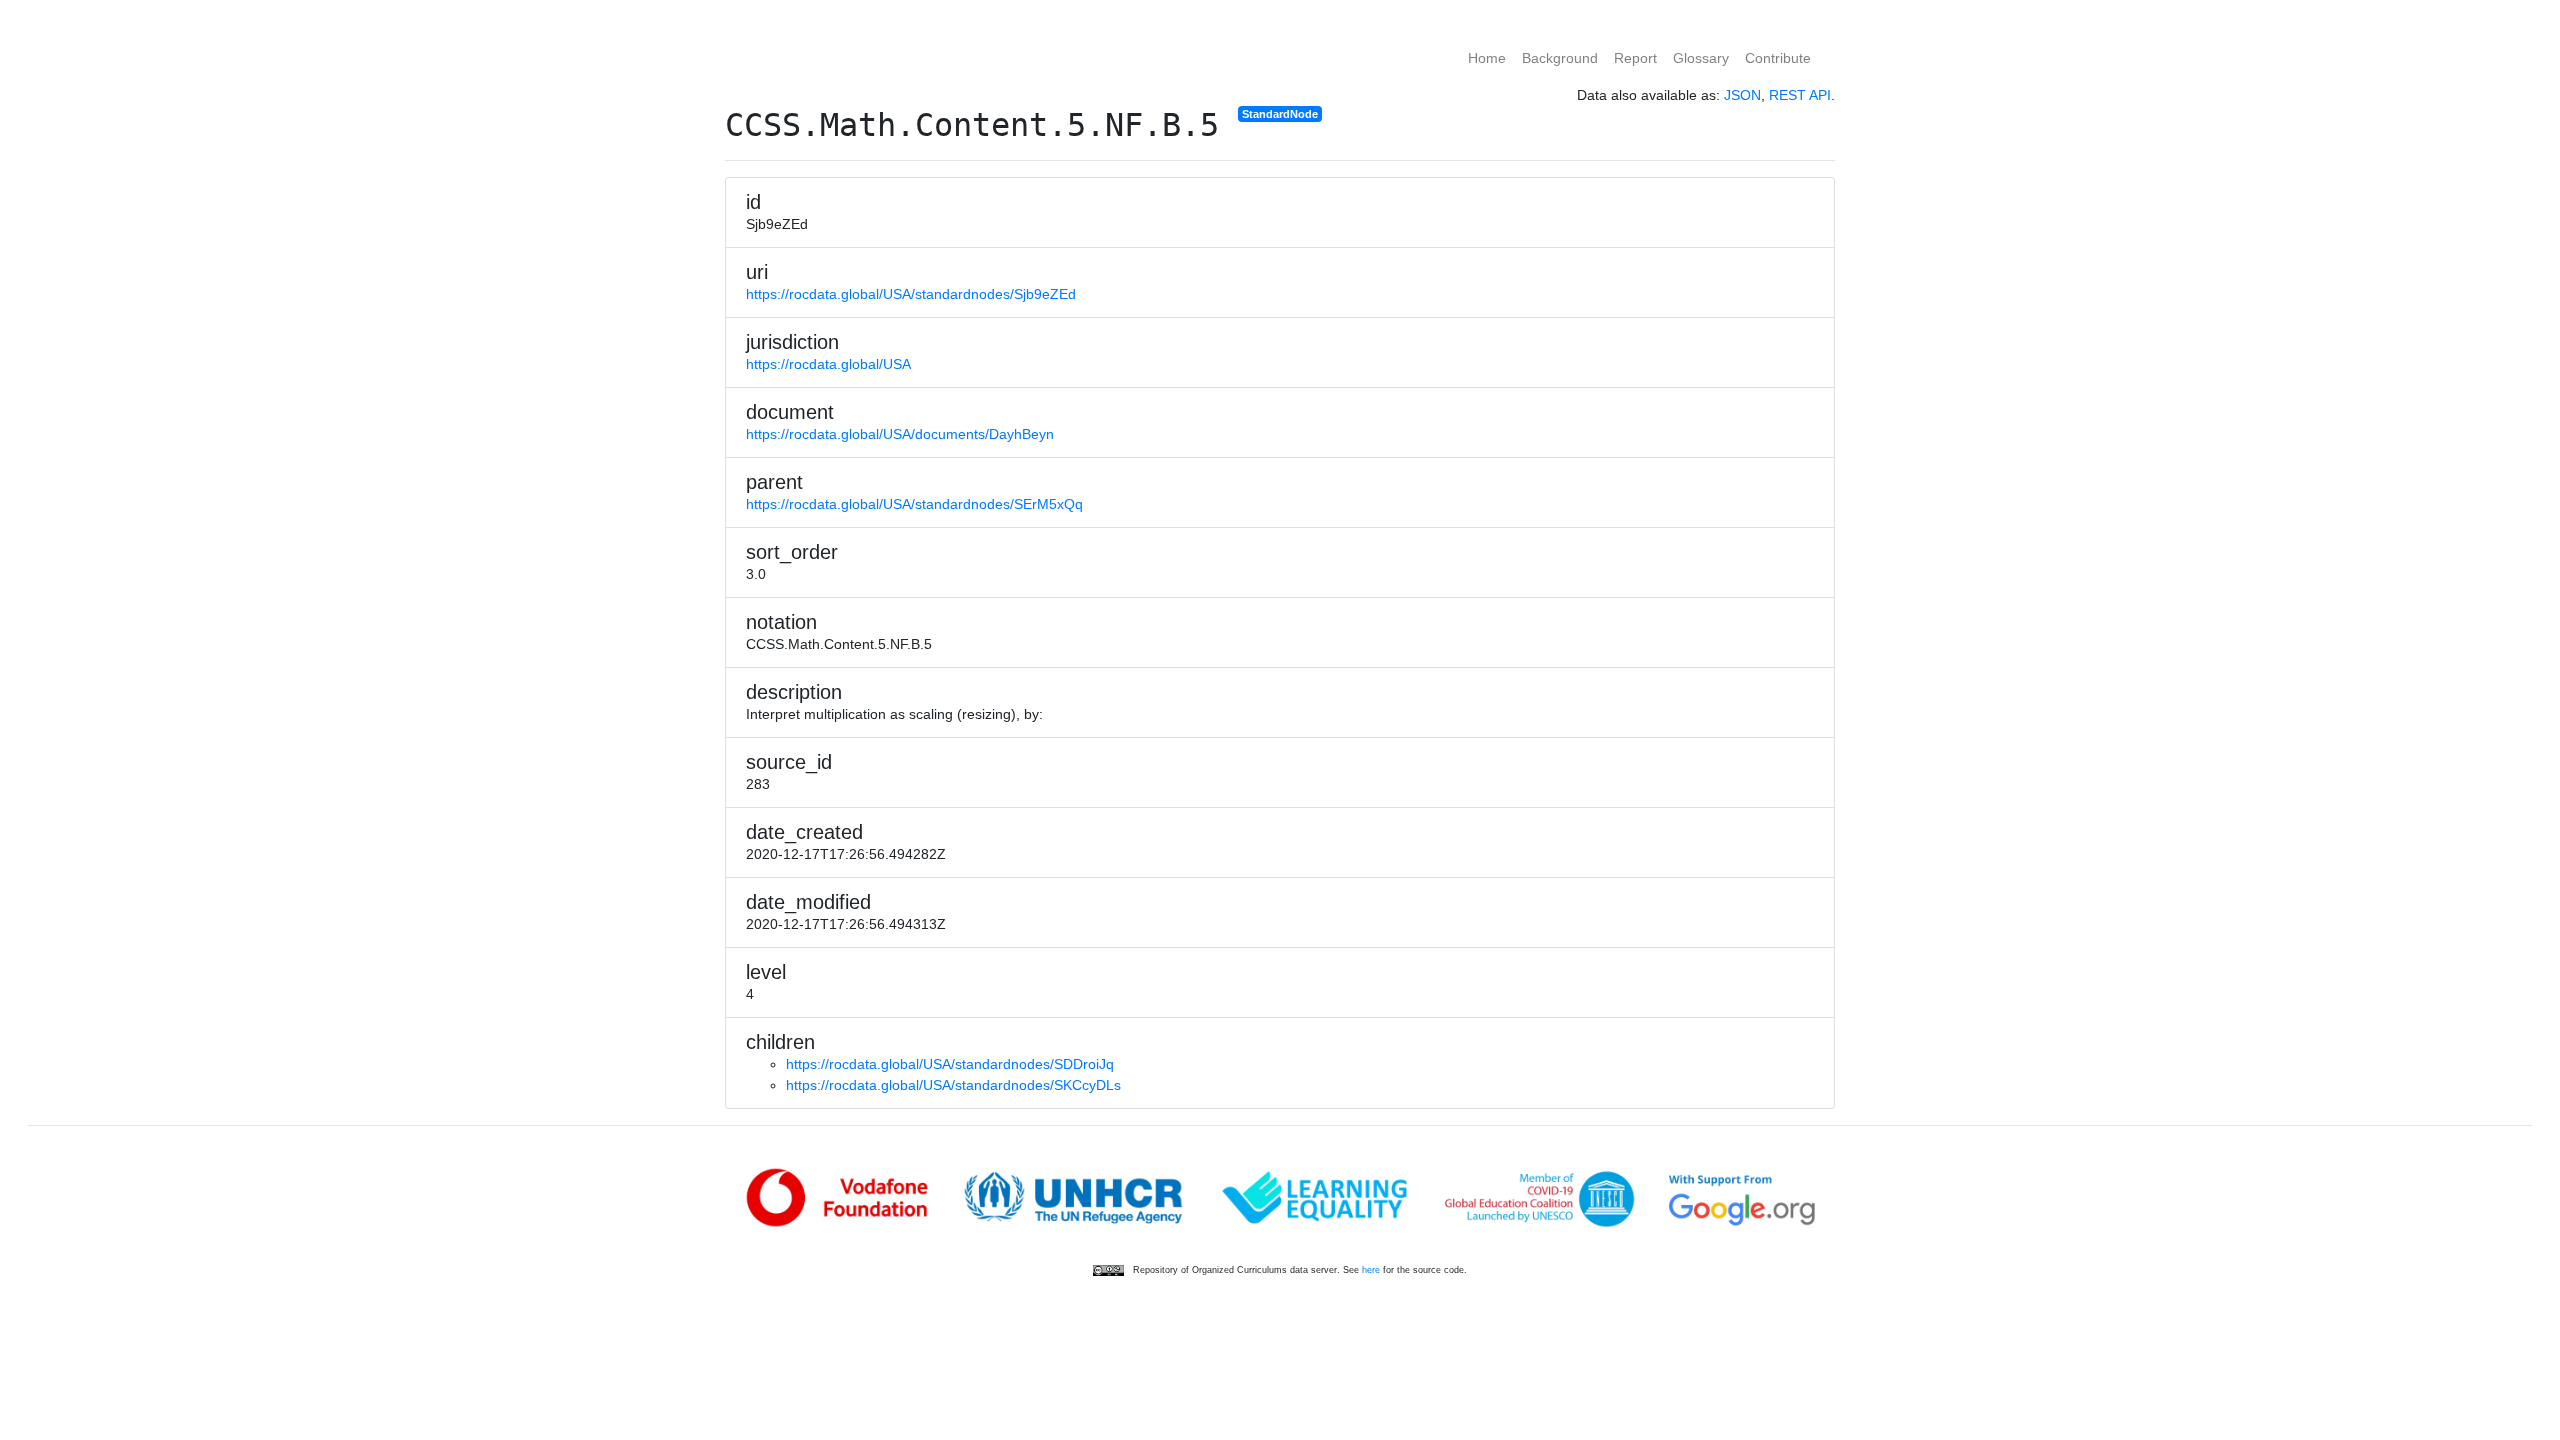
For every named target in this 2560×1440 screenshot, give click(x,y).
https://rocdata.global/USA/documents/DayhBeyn (900, 434)
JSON (1742, 95)
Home (1487, 58)
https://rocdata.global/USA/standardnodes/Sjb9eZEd (911, 294)
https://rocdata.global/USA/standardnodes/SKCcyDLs (953, 1085)
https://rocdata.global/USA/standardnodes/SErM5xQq (914, 504)
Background (1560, 58)
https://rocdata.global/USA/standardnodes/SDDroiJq (950, 1064)
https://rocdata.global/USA (828, 364)
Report (1635, 58)
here (1371, 1270)
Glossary (1701, 58)
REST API (1800, 95)
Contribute (1778, 58)
